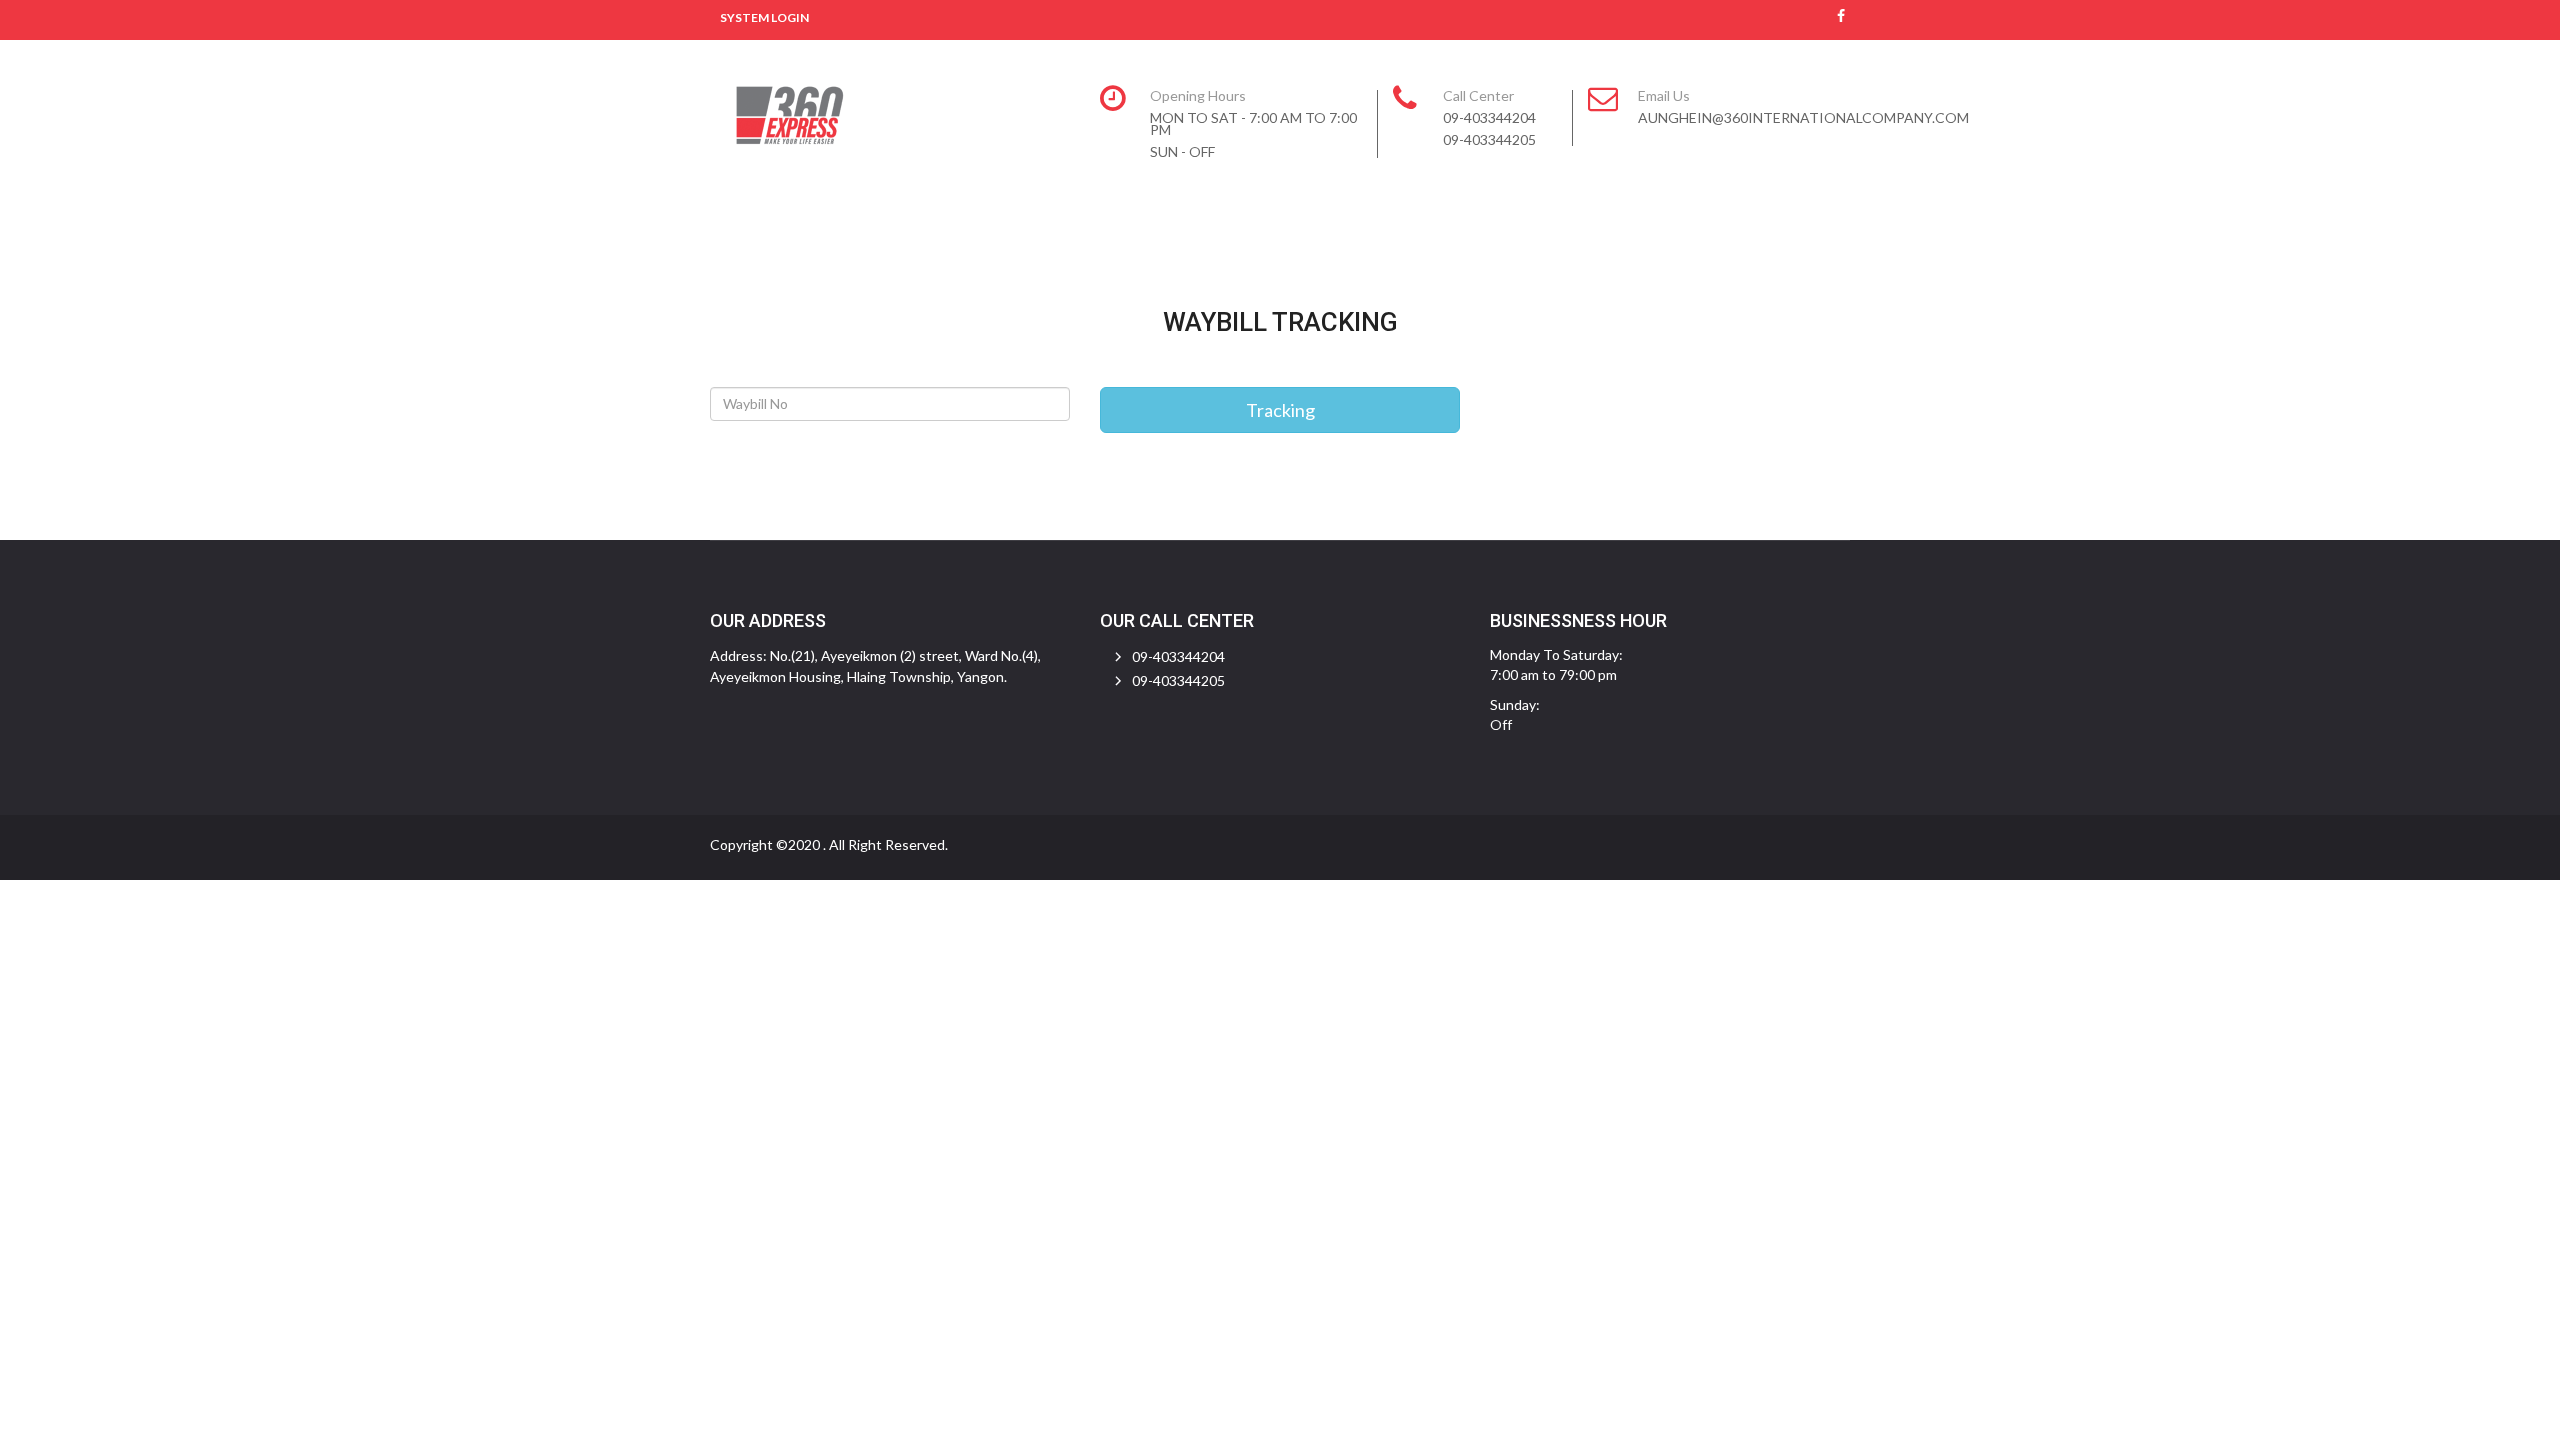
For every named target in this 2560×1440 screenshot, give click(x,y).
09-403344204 (1178, 656)
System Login (764, 17)
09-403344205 (1178, 680)
